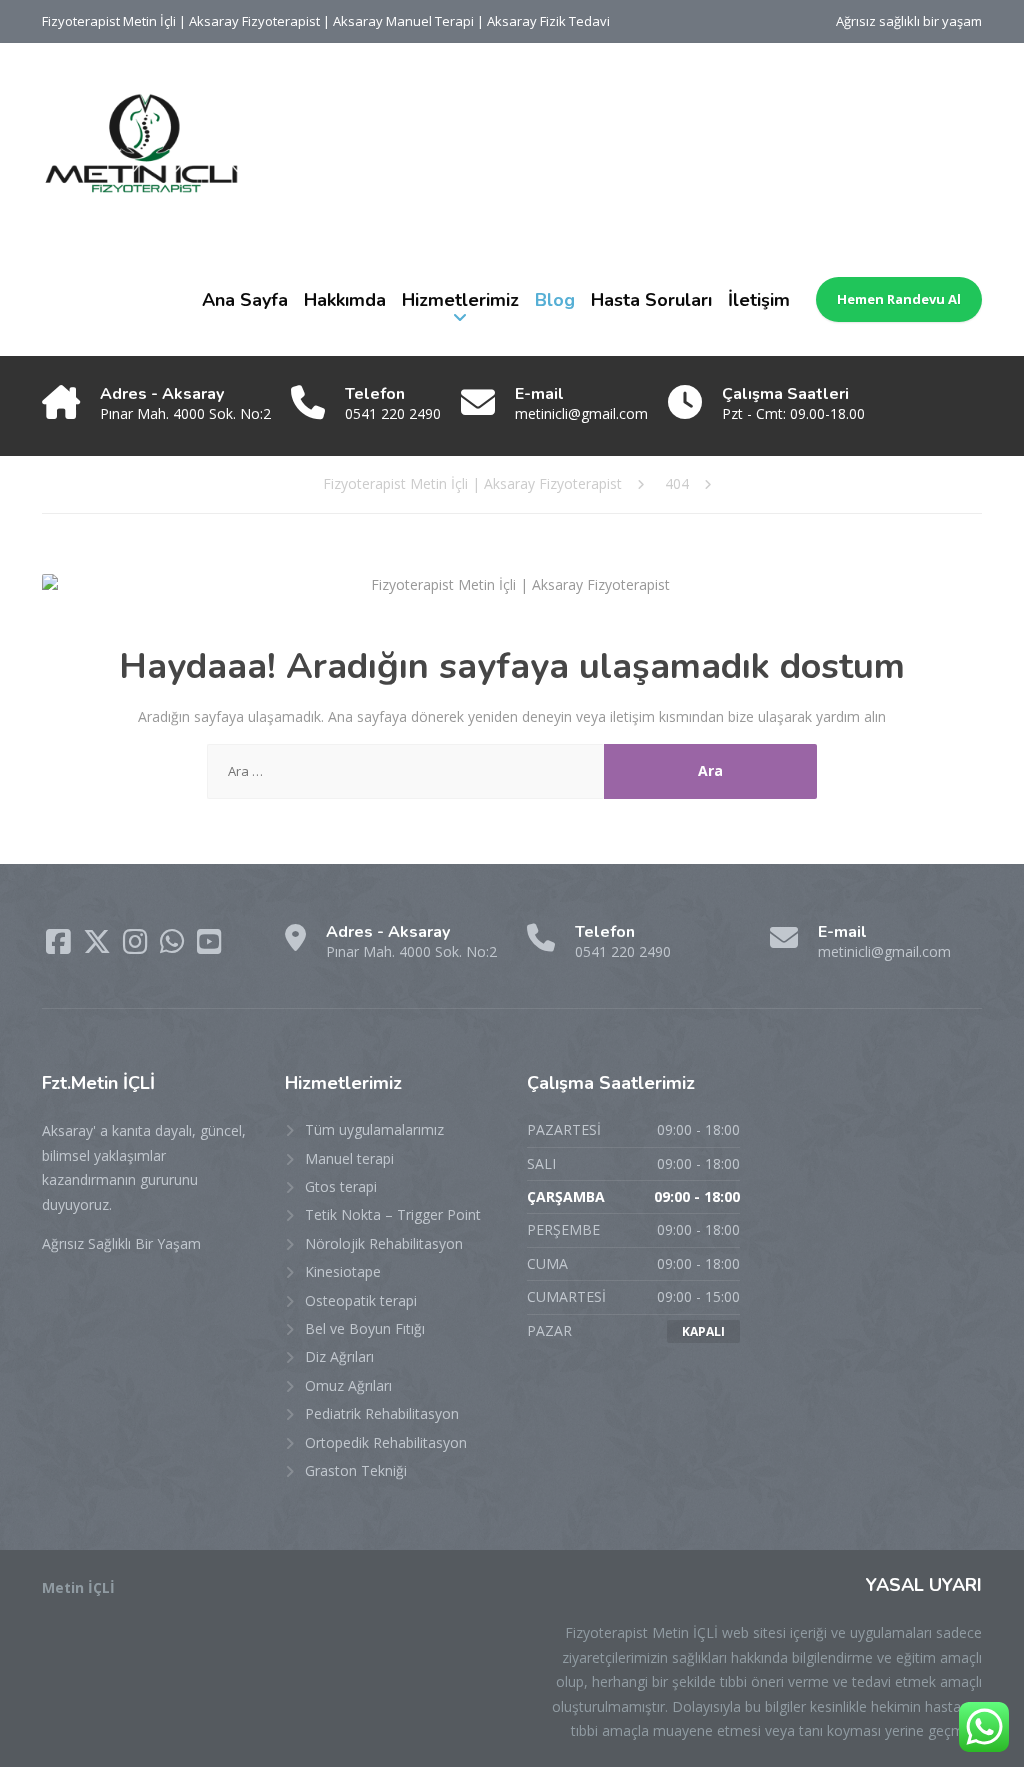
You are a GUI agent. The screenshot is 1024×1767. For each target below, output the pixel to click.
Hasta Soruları (651, 300)
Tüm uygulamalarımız (374, 1129)
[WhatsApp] (174, 946)
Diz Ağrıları (339, 1356)
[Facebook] (60, 946)
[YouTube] (209, 946)
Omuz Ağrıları (348, 1385)
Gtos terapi (341, 1186)
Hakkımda (345, 300)
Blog (555, 300)
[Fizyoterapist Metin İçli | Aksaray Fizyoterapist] (142, 143)
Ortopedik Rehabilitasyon (386, 1442)
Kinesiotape (343, 1271)
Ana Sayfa (245, 300)
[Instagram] (137, 946)
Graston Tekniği (356, 1470)
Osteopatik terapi (361, 1300)
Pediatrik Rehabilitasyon (382, 1413)
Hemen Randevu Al (899, 299)
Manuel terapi (349, 1158)
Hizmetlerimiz (460, 300)
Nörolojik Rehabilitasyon (384, 1243)
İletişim (759, 300)
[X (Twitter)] (99, 946)
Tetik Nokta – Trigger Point (393, 1214)
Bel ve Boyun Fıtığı (365, 1328)
